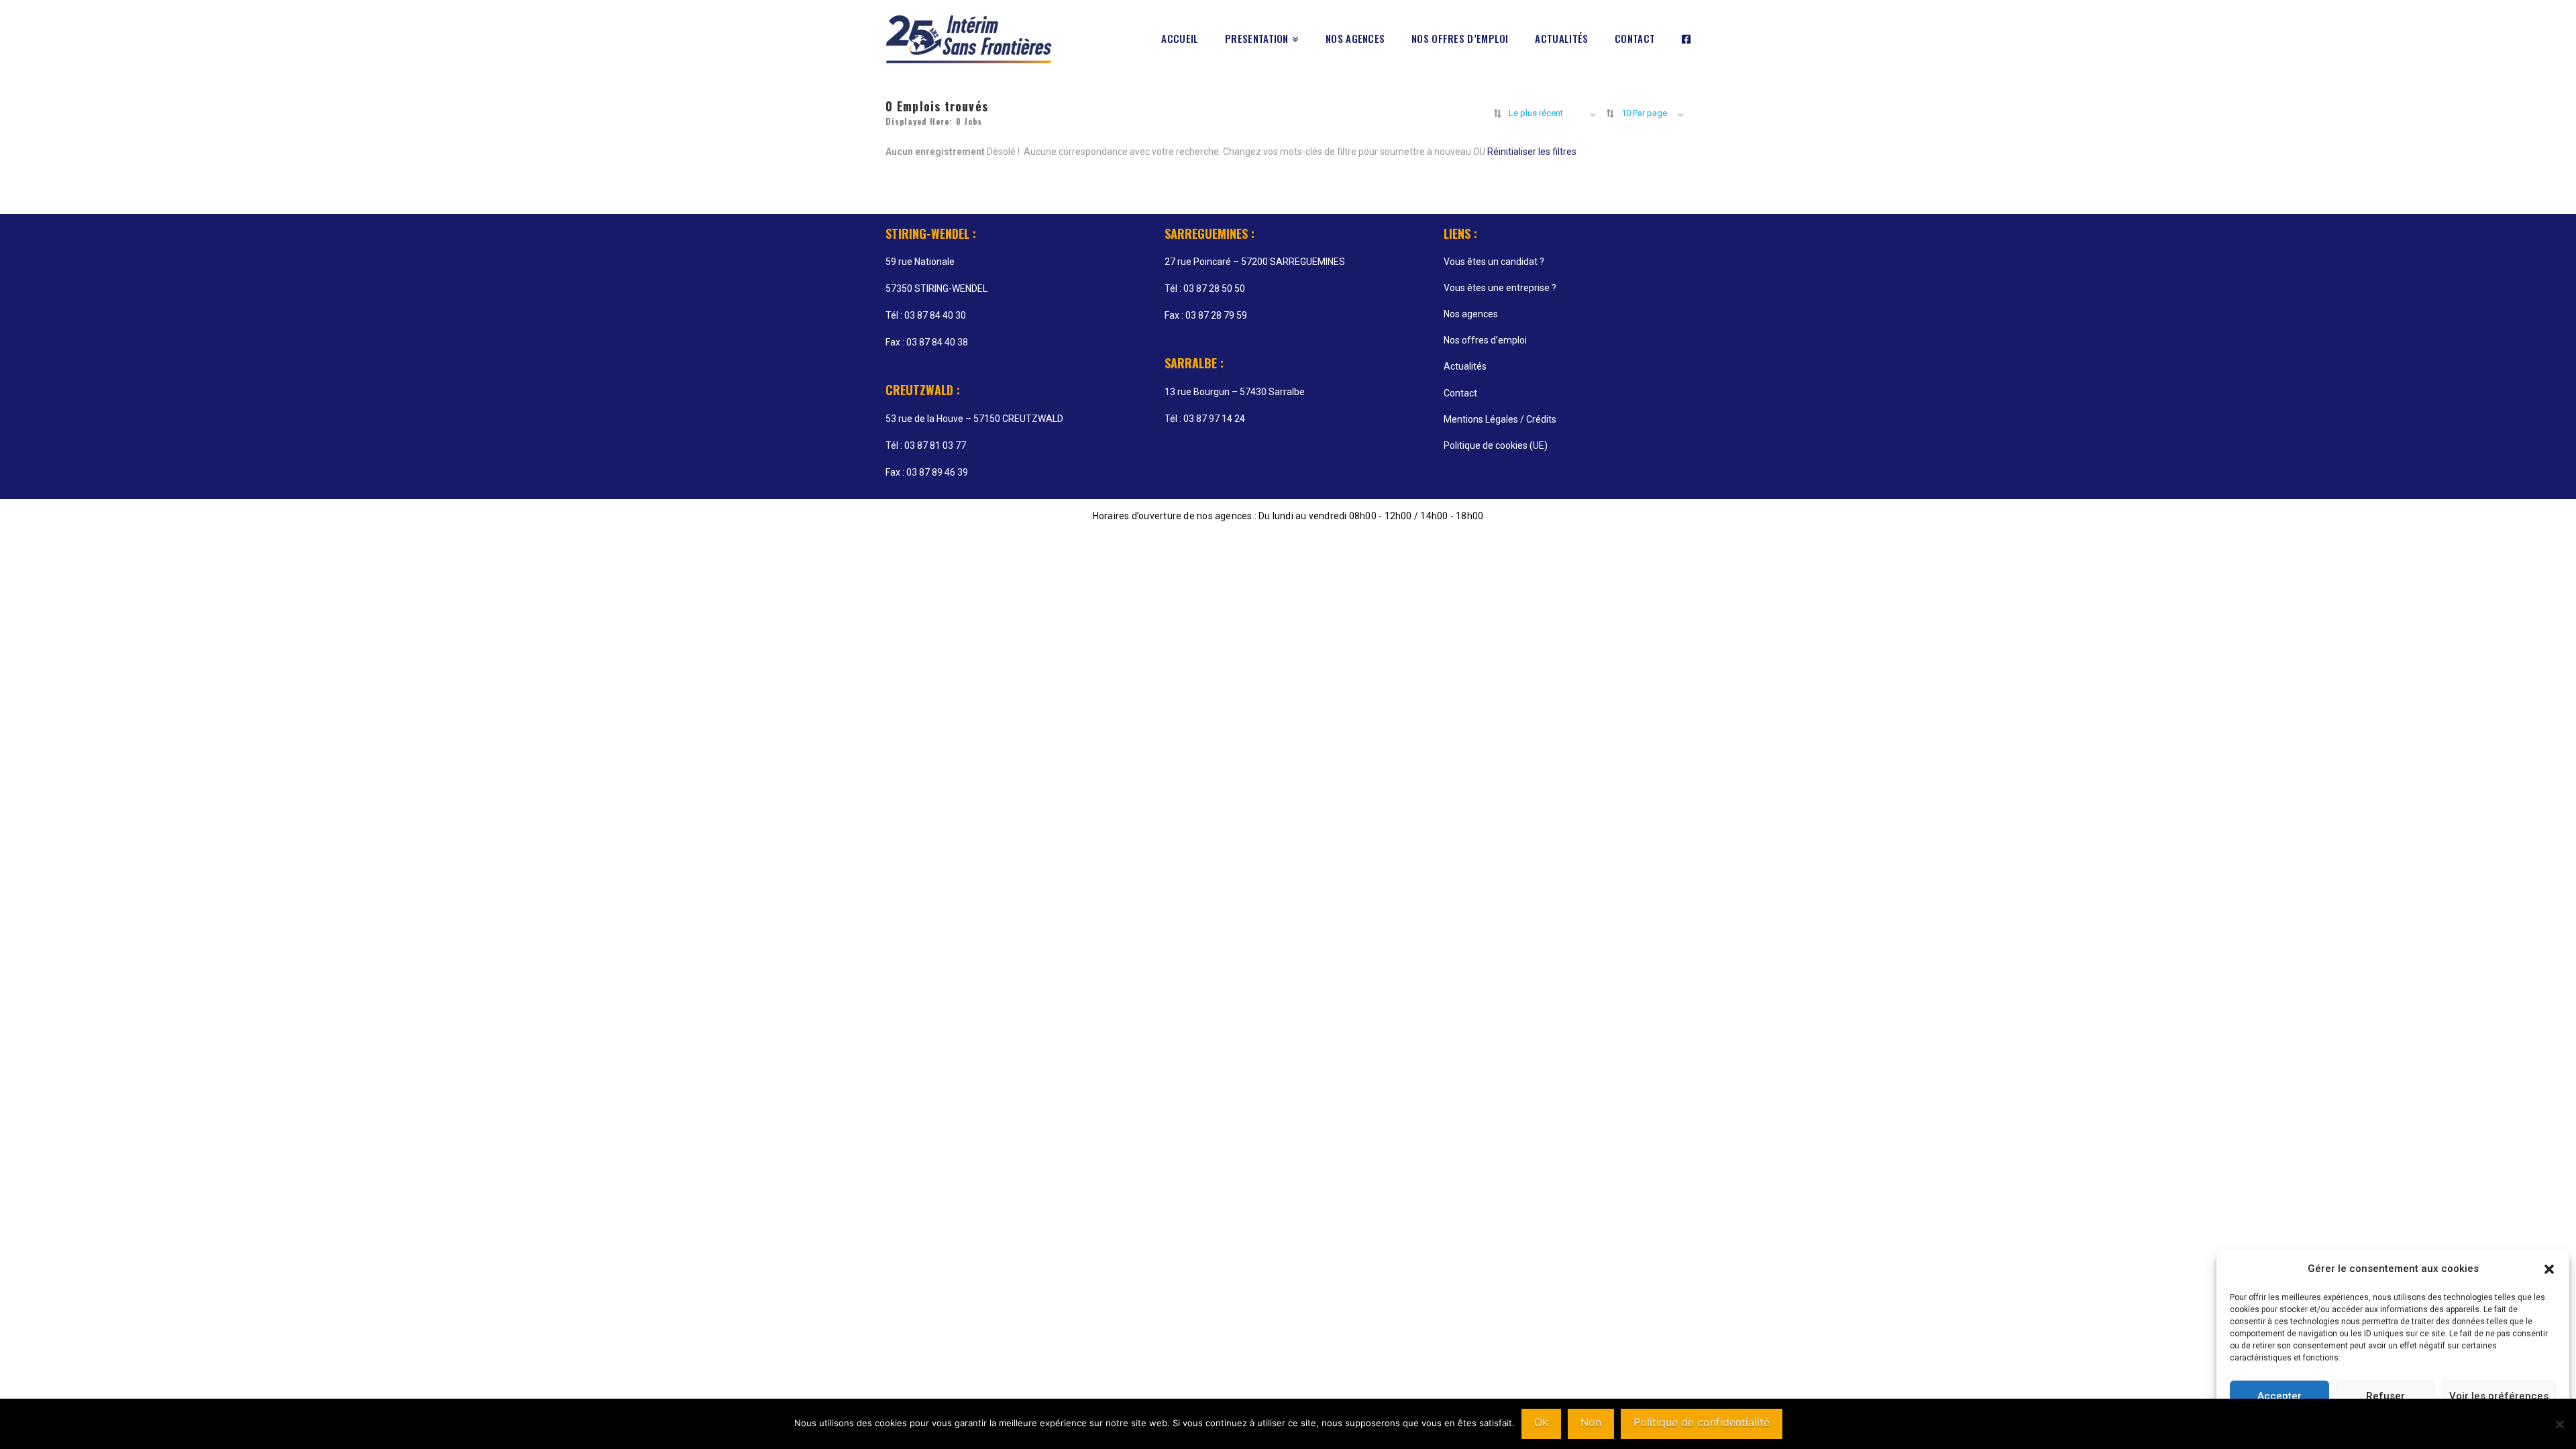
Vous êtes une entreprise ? (1500, 288)
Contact (1460, 393)
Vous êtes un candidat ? (1494, 262)
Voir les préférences (2499, 1396)
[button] (2549, 1269)
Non (1591, 1422)
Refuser (2385, 1396)
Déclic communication (1615, 536)
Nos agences (1471, 314)
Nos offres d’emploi (1485, 340)
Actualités (1465, 366)
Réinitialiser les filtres (1532, 152)
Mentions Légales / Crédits (1500, 419)
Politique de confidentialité (1702, 1422)
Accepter (2279, 1396)
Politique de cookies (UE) (1496, 445)
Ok (1541, 1422)
